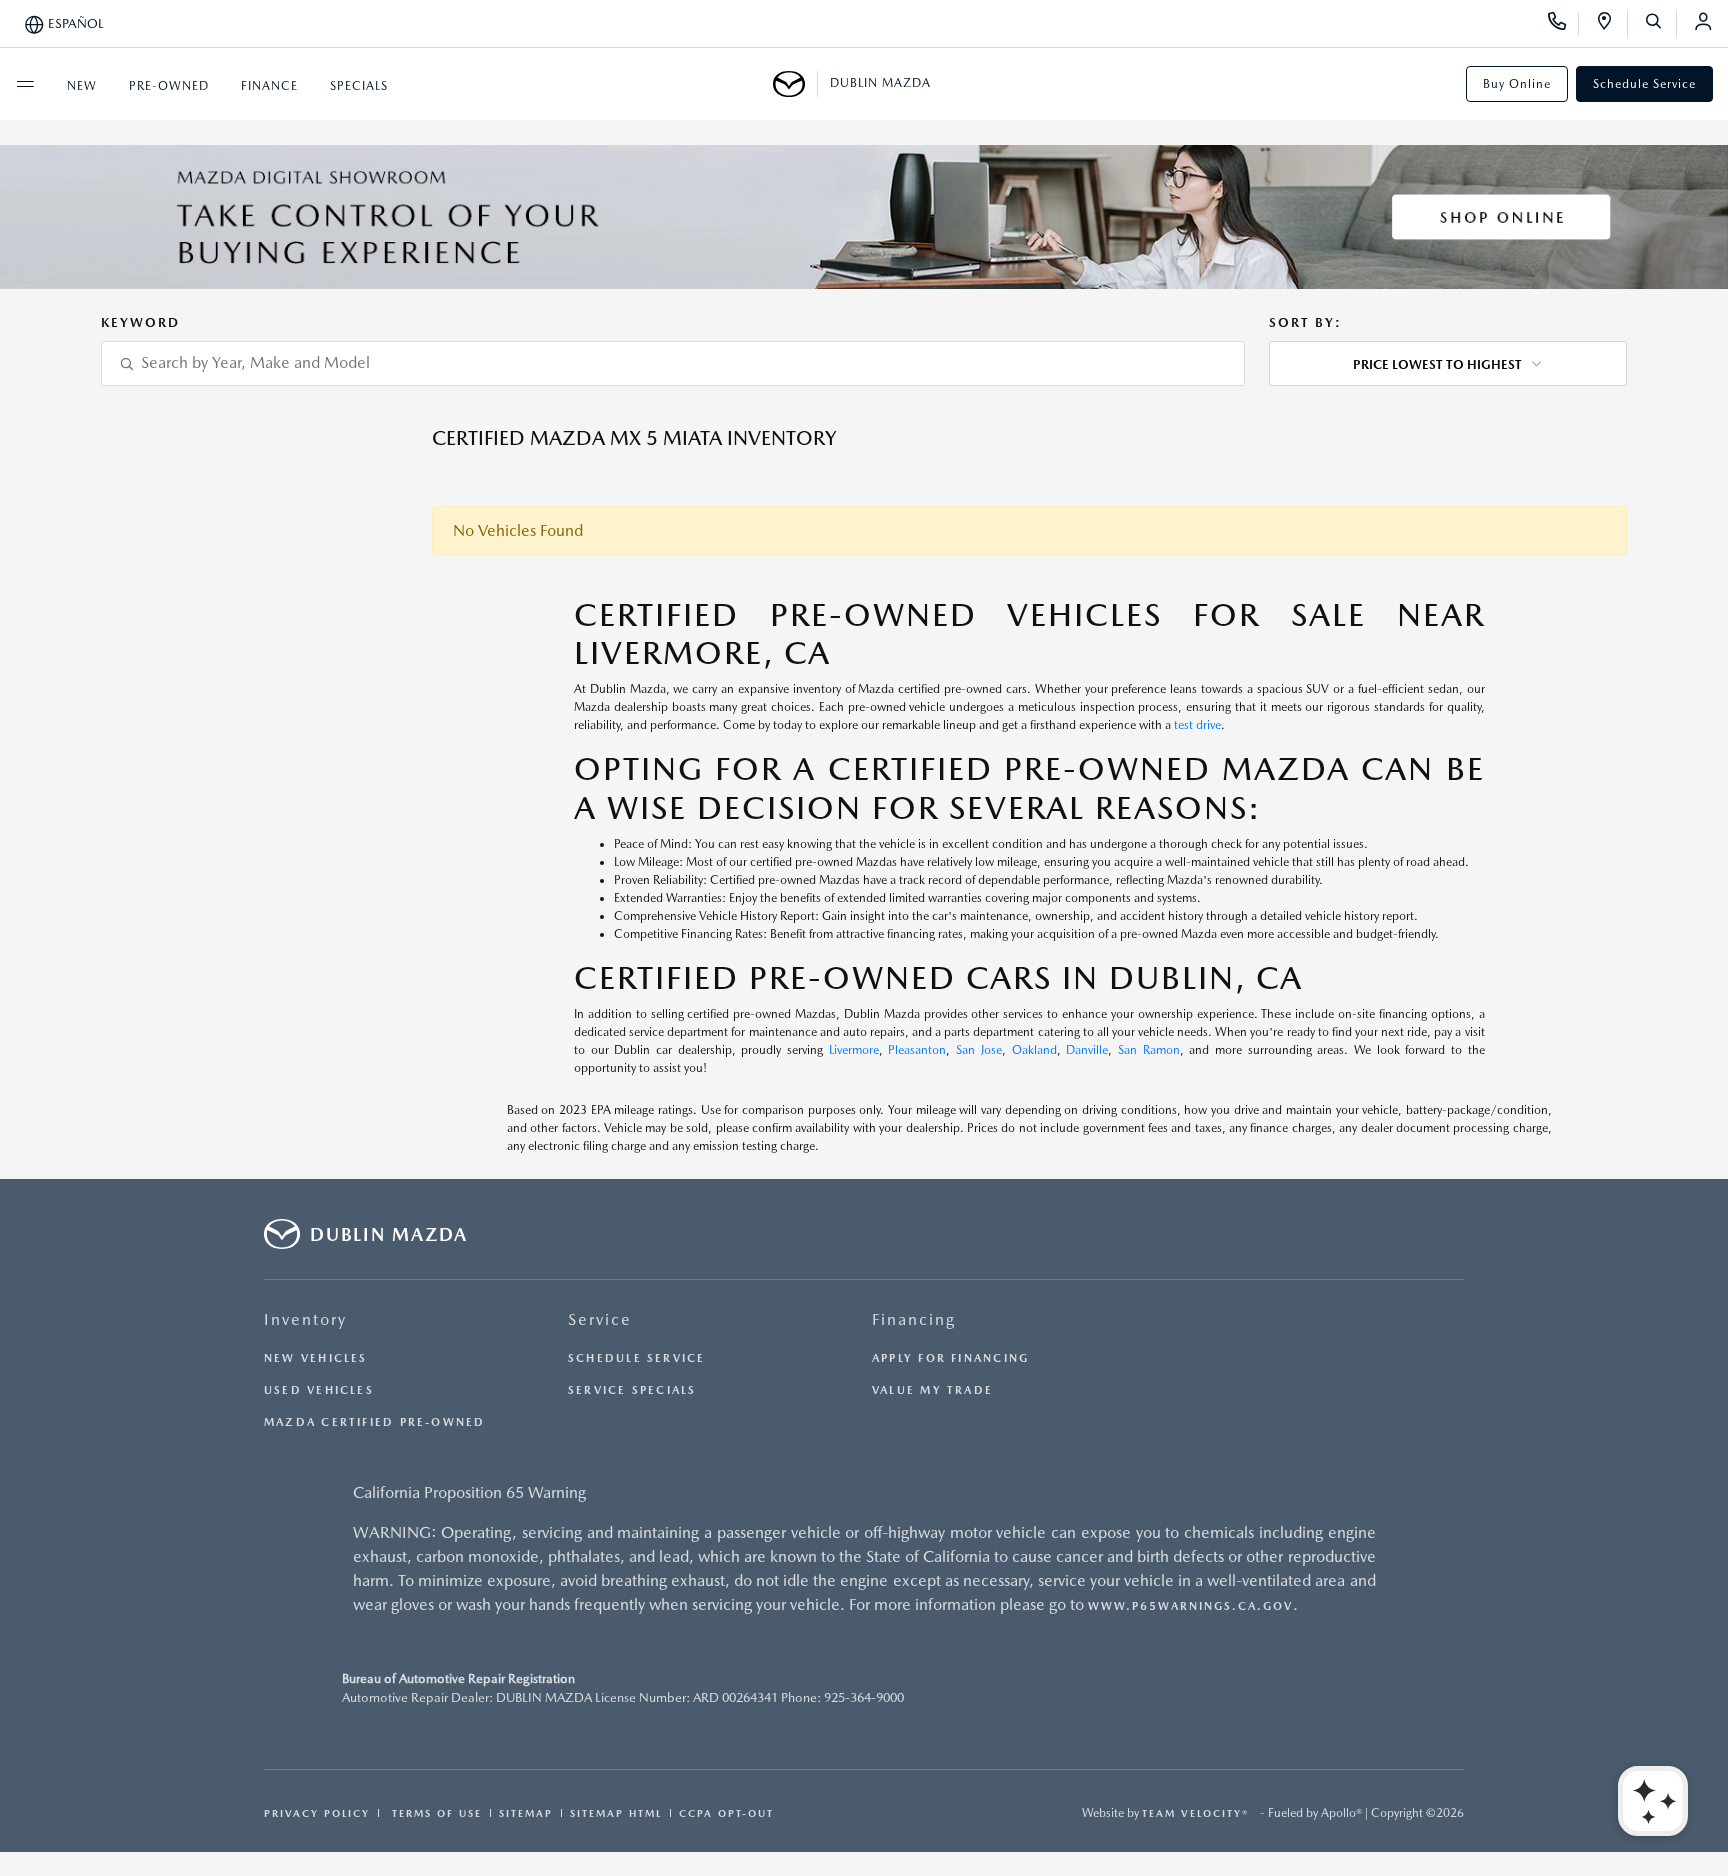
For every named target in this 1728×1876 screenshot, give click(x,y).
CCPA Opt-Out (726, 1813)
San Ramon (1149, 1050)
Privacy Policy (317, 1813)
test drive (1197, 725)
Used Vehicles (319, 1390)
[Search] (1660, 24)
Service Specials (632, 1390)
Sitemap (526, 1813)
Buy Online (1517, 84)
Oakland (1034, 1050)
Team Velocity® (1195, 1813)
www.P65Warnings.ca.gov (1190, 1606)
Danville (1087, 1050)
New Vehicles (316, 1358)
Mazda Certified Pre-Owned (375, 1422)
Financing (914, 1319)
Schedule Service (1644, 84)
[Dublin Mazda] (795, 84)
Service (600, 1319)
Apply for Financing (950, 1358)
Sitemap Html (616, 1813)
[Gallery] (864, 217)
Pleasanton (917, 1050)
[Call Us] (1563, 24)
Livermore (854, 1050)
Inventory (305, 1319)
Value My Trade (932, 1390)
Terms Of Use (434, 1813)
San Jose (979, 1050)
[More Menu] (25, 84)
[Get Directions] (1611, 24)
